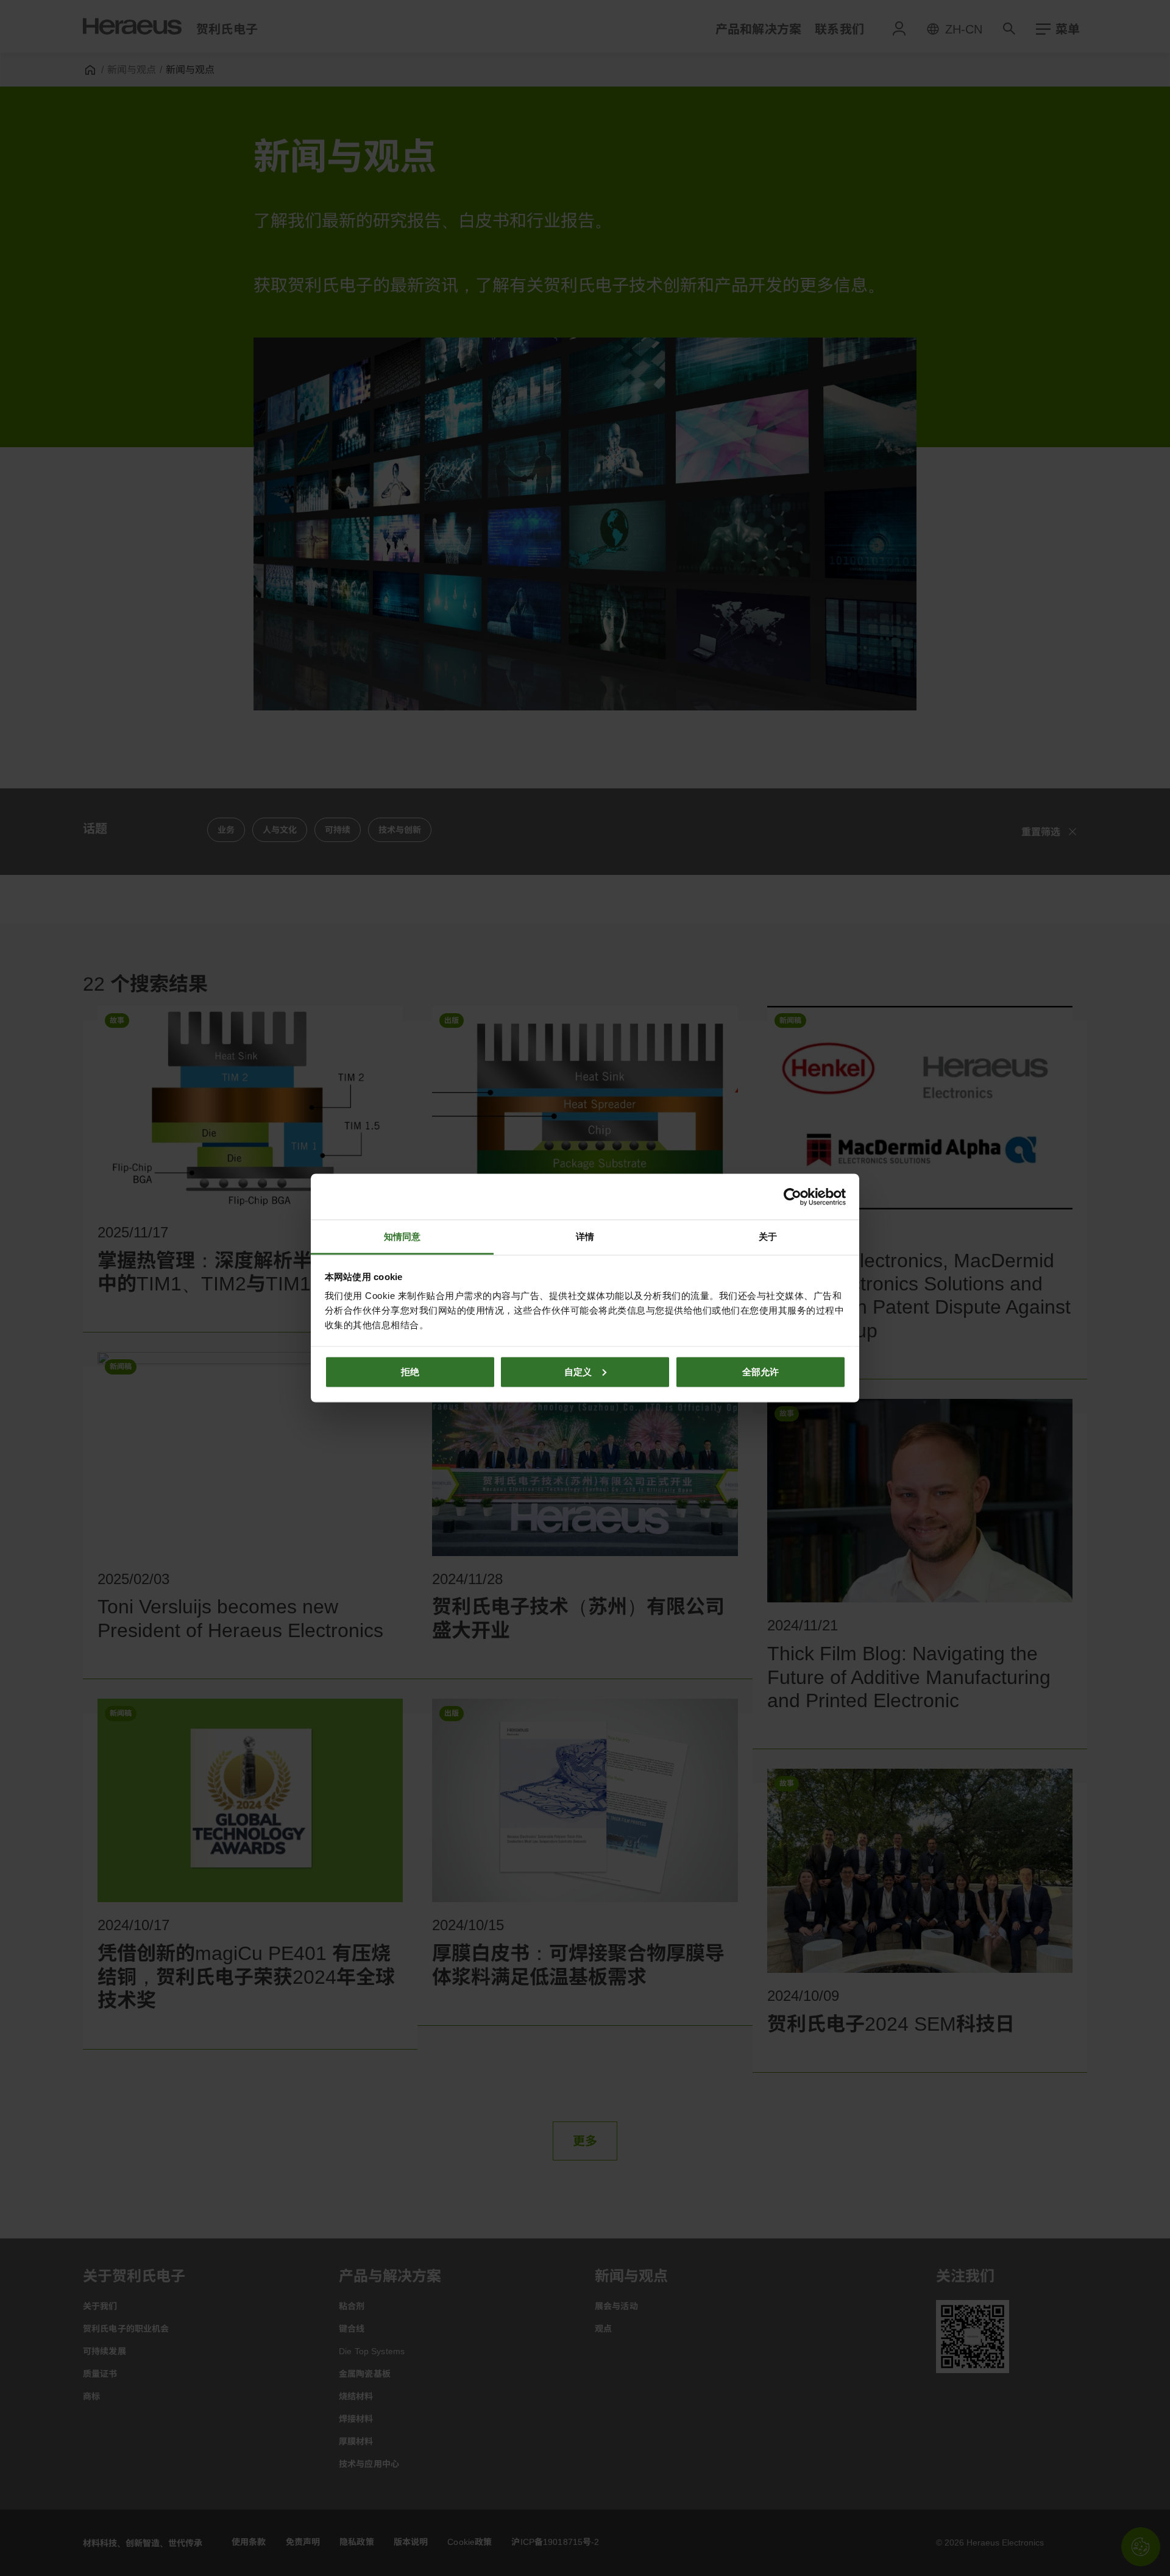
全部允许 (760, 1371)
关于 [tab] (768, 1237)
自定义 (578, 1371)
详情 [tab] (585, 1237)
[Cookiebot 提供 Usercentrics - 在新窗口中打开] (792, 1197)
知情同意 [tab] (402, 1237)
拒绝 (410, 1371)
